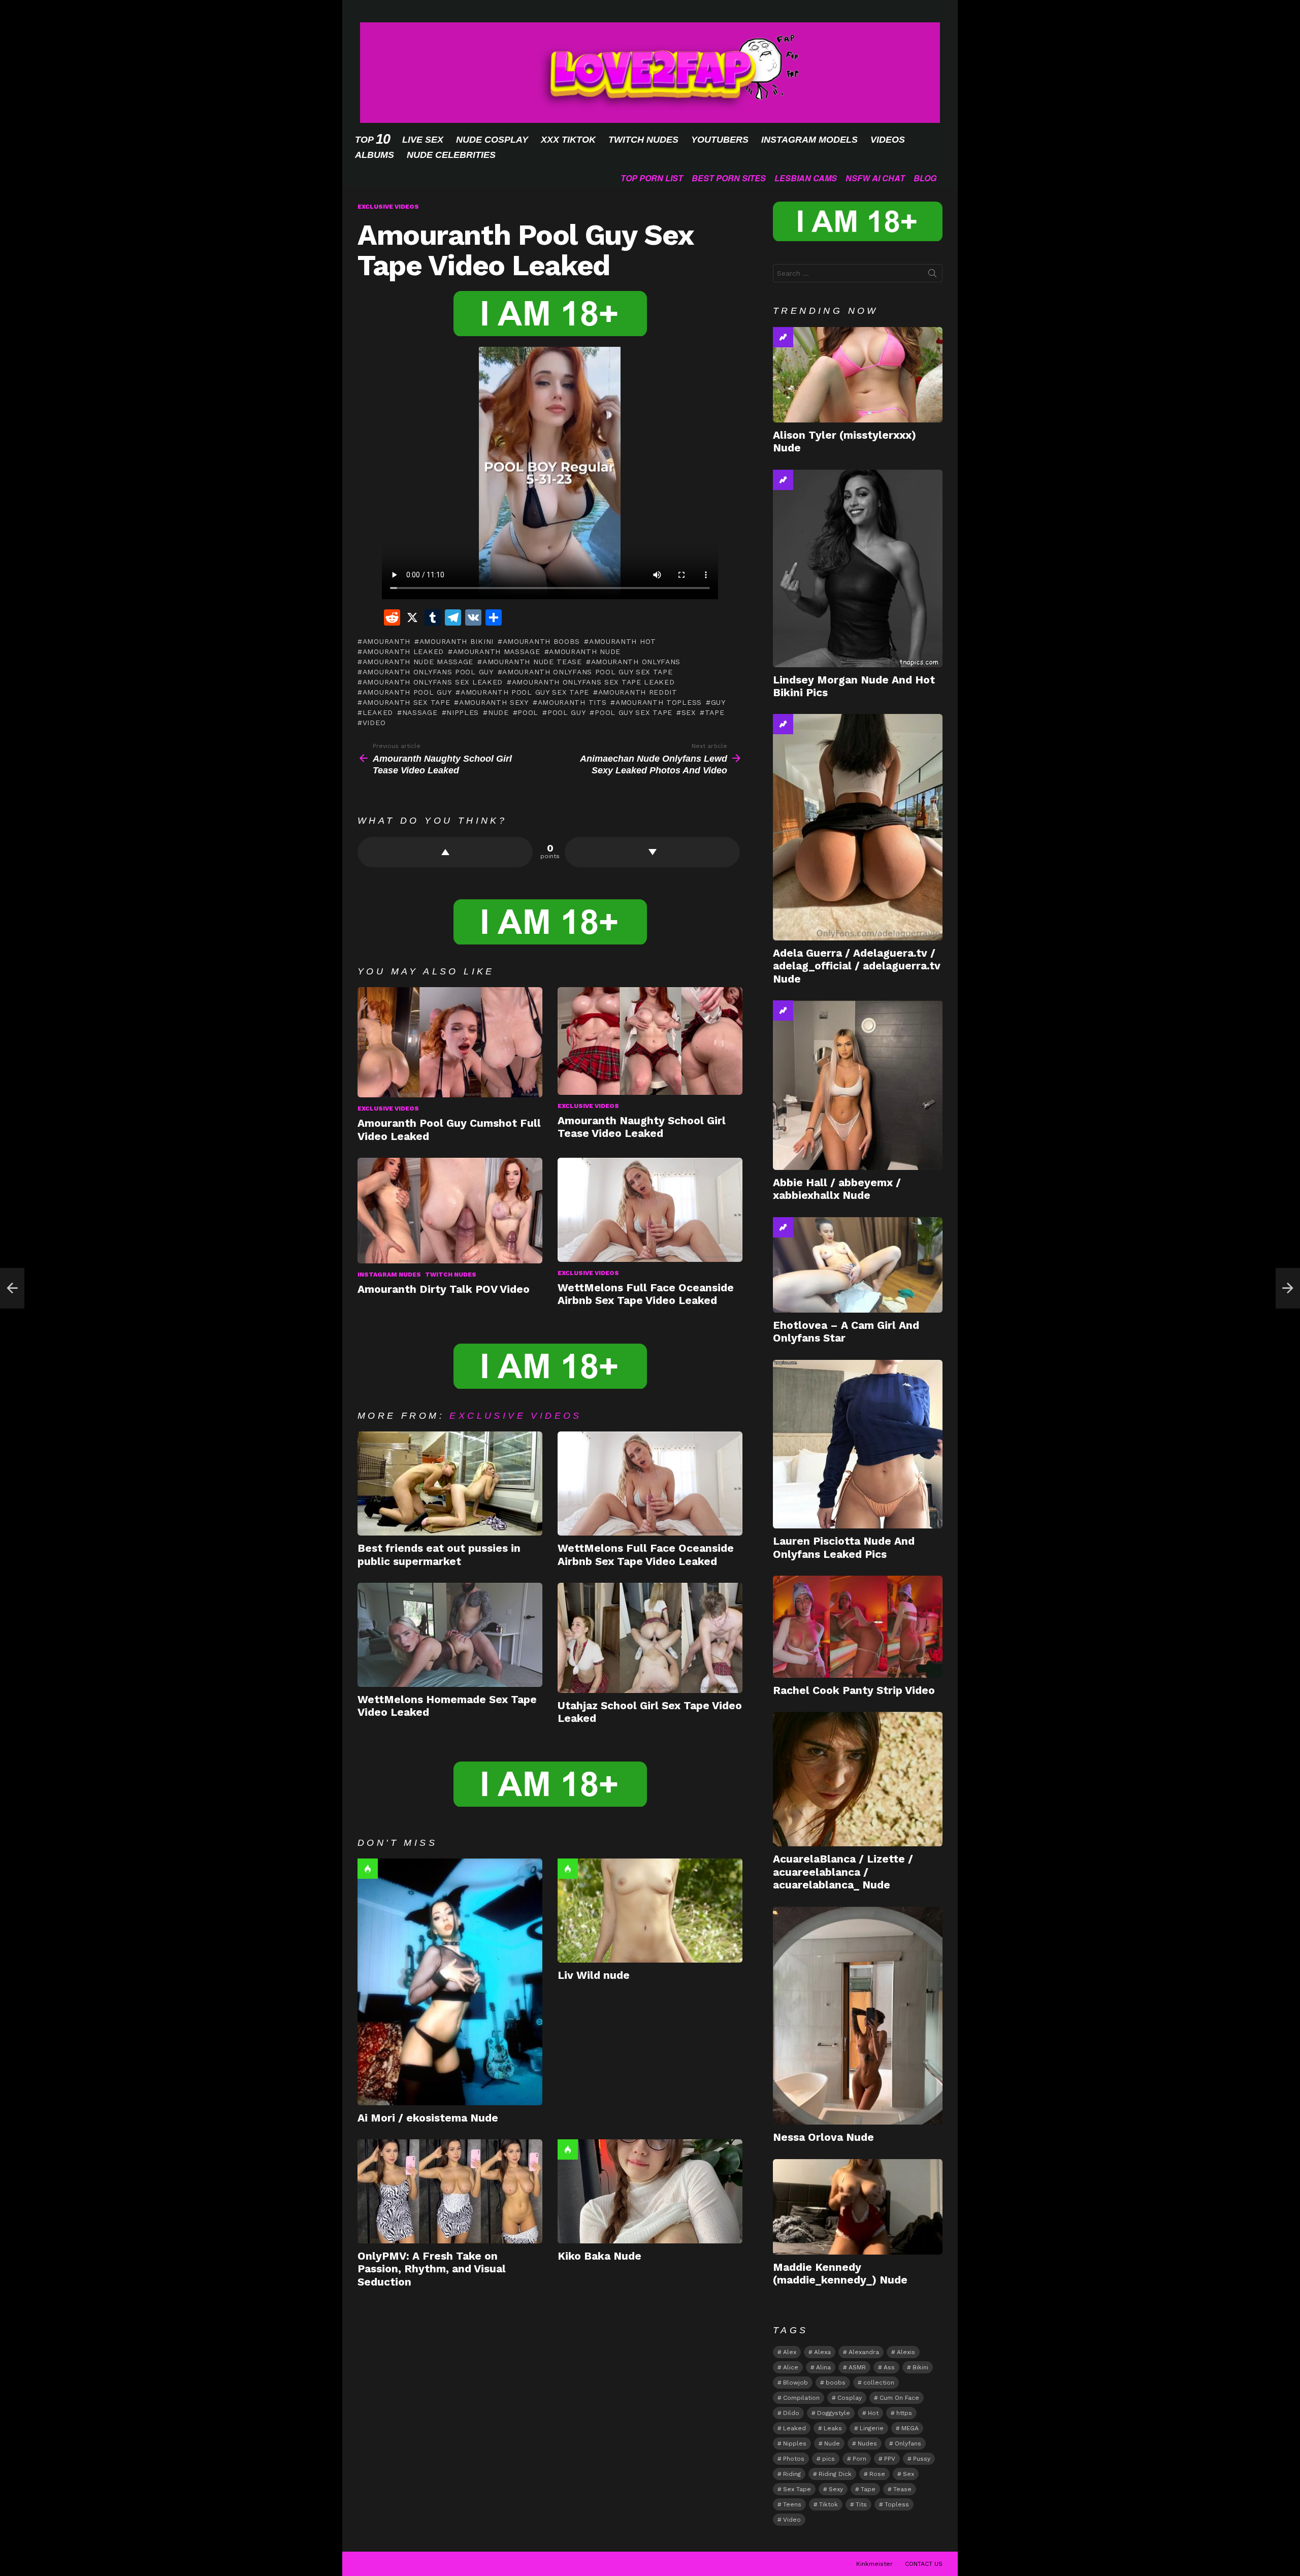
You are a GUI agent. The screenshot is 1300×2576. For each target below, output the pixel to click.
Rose (877, 2474)
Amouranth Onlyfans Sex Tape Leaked (593, 682)
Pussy (922, 2459)
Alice (791, 2367)
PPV (890, 2459)
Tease (902, 2489)
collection (879, 2383)
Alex (790, 2352)
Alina (823, 2367)
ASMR (857, 2367)
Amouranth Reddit (638, 692)
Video (374, 723)
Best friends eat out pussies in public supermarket (439, 1554)
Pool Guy (566, 712)
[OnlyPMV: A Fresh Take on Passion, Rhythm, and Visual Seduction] (450, 2191)
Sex (689, 712)
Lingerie (872, 2428)
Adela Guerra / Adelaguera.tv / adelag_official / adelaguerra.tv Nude (857, 966)
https (904, 2413)
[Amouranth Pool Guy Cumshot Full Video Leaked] (450, 1042)
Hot (368, 1869)
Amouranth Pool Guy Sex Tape (525, 692)
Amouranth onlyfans (636, 662)
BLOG (925, 178)
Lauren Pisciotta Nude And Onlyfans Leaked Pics (844, 1547)
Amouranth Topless (659, 702)
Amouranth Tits (572, 702)
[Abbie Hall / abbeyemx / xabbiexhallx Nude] (858, 1085)
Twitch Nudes (451, 1275)
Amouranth (386, 641)
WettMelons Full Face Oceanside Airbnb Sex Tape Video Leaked (646, 1294)
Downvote (652, 852)
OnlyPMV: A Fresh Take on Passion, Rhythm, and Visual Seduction (432, 2269)
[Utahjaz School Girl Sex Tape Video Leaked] (650, 1638)
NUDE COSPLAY (492, 140)
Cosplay (850, 2398)
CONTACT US (924, 2564)
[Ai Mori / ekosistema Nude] (450, 1982)
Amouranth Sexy (494, 702)
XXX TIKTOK (568, 140)
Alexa (822, 2352)
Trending (783, 337)
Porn (859, 2459)
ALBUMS (375, 155)
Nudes (867, 2443)
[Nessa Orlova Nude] (858, 2016)
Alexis (906, 2352)
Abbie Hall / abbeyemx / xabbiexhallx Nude (837, 1189)
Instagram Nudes (389, 1275)
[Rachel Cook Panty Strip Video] (858, 1627)
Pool (528, 712)
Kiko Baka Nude (599, 2256)
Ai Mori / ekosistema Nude (428, 2118)
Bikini (920, 2367)
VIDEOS (888, 140)
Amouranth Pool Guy (407, 692)
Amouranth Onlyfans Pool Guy (428, 672)
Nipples (463, 712)
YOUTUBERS (720, 140)
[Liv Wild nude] (650, 1911)
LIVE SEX (423, 140)
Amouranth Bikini (457, 641)
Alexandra (864, 2352)
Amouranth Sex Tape (406, 702)
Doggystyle (834, 2413)
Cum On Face (899, 2398)
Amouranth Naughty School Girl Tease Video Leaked (642, 1127)
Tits (861, 2504)
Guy (718, 702)
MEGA (910, 2428)
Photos (794, 2459)
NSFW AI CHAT (875, 178)
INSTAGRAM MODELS (809, 140)
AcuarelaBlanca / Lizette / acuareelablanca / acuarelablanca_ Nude (843, 1872)
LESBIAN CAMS (806, 178)
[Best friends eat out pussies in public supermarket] (450, 1483)
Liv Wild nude (594, 1975)
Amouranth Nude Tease (532, 662)
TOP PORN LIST (652, 178)
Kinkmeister (874, 2564)
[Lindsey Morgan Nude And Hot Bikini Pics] (858, 568)
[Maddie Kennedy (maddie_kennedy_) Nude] (858, 2207)
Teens (792, 2504)
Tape (715, 712)
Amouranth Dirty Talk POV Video (444, 1289)
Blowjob (795, 2383)
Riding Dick (835, 2474)
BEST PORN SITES (729, 178)
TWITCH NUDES (643, 140)
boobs (836, 2383)
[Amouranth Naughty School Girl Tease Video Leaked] (650, 1041)
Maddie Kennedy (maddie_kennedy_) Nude (840, 2273)
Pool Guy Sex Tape (633, 712)
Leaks (833, 2428)
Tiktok (828, 2504)
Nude (498, 712)
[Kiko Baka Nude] (650, 2191)
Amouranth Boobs (541, 641)
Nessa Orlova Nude (823, 2137)
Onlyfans (908, 2443)
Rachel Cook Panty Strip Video (854, 1690)
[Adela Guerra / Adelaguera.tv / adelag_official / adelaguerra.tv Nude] (858, 827)
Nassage (420, 712)
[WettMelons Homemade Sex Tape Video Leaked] (450, 1635)
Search (932, 275)
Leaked (378, 712)
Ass (889, 2367)
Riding (792, 2474)
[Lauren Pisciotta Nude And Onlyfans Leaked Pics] (858, 1444)
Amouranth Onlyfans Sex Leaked (433, 682)
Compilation (801, 2398)
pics (828, 2459)
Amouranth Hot (623, 641)
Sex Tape (797, 2489)
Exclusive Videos (388, 1108)
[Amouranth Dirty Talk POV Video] (450, 1211)
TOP (372, 139)
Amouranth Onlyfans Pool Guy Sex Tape (587, 672)
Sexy (836, 2489)
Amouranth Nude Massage (418, 662)
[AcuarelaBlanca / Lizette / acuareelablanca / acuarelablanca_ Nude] (858, 1779)
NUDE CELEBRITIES (451, 155)
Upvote (445, 852)
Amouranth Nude (585, 651)
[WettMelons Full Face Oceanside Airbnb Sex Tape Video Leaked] (650, 1210)
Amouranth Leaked (403, 651)
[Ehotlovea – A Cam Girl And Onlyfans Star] (858, 1265)
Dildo (791, 2413)
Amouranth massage (497, 651)
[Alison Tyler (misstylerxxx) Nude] (858, 375)
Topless (897, 2504)
